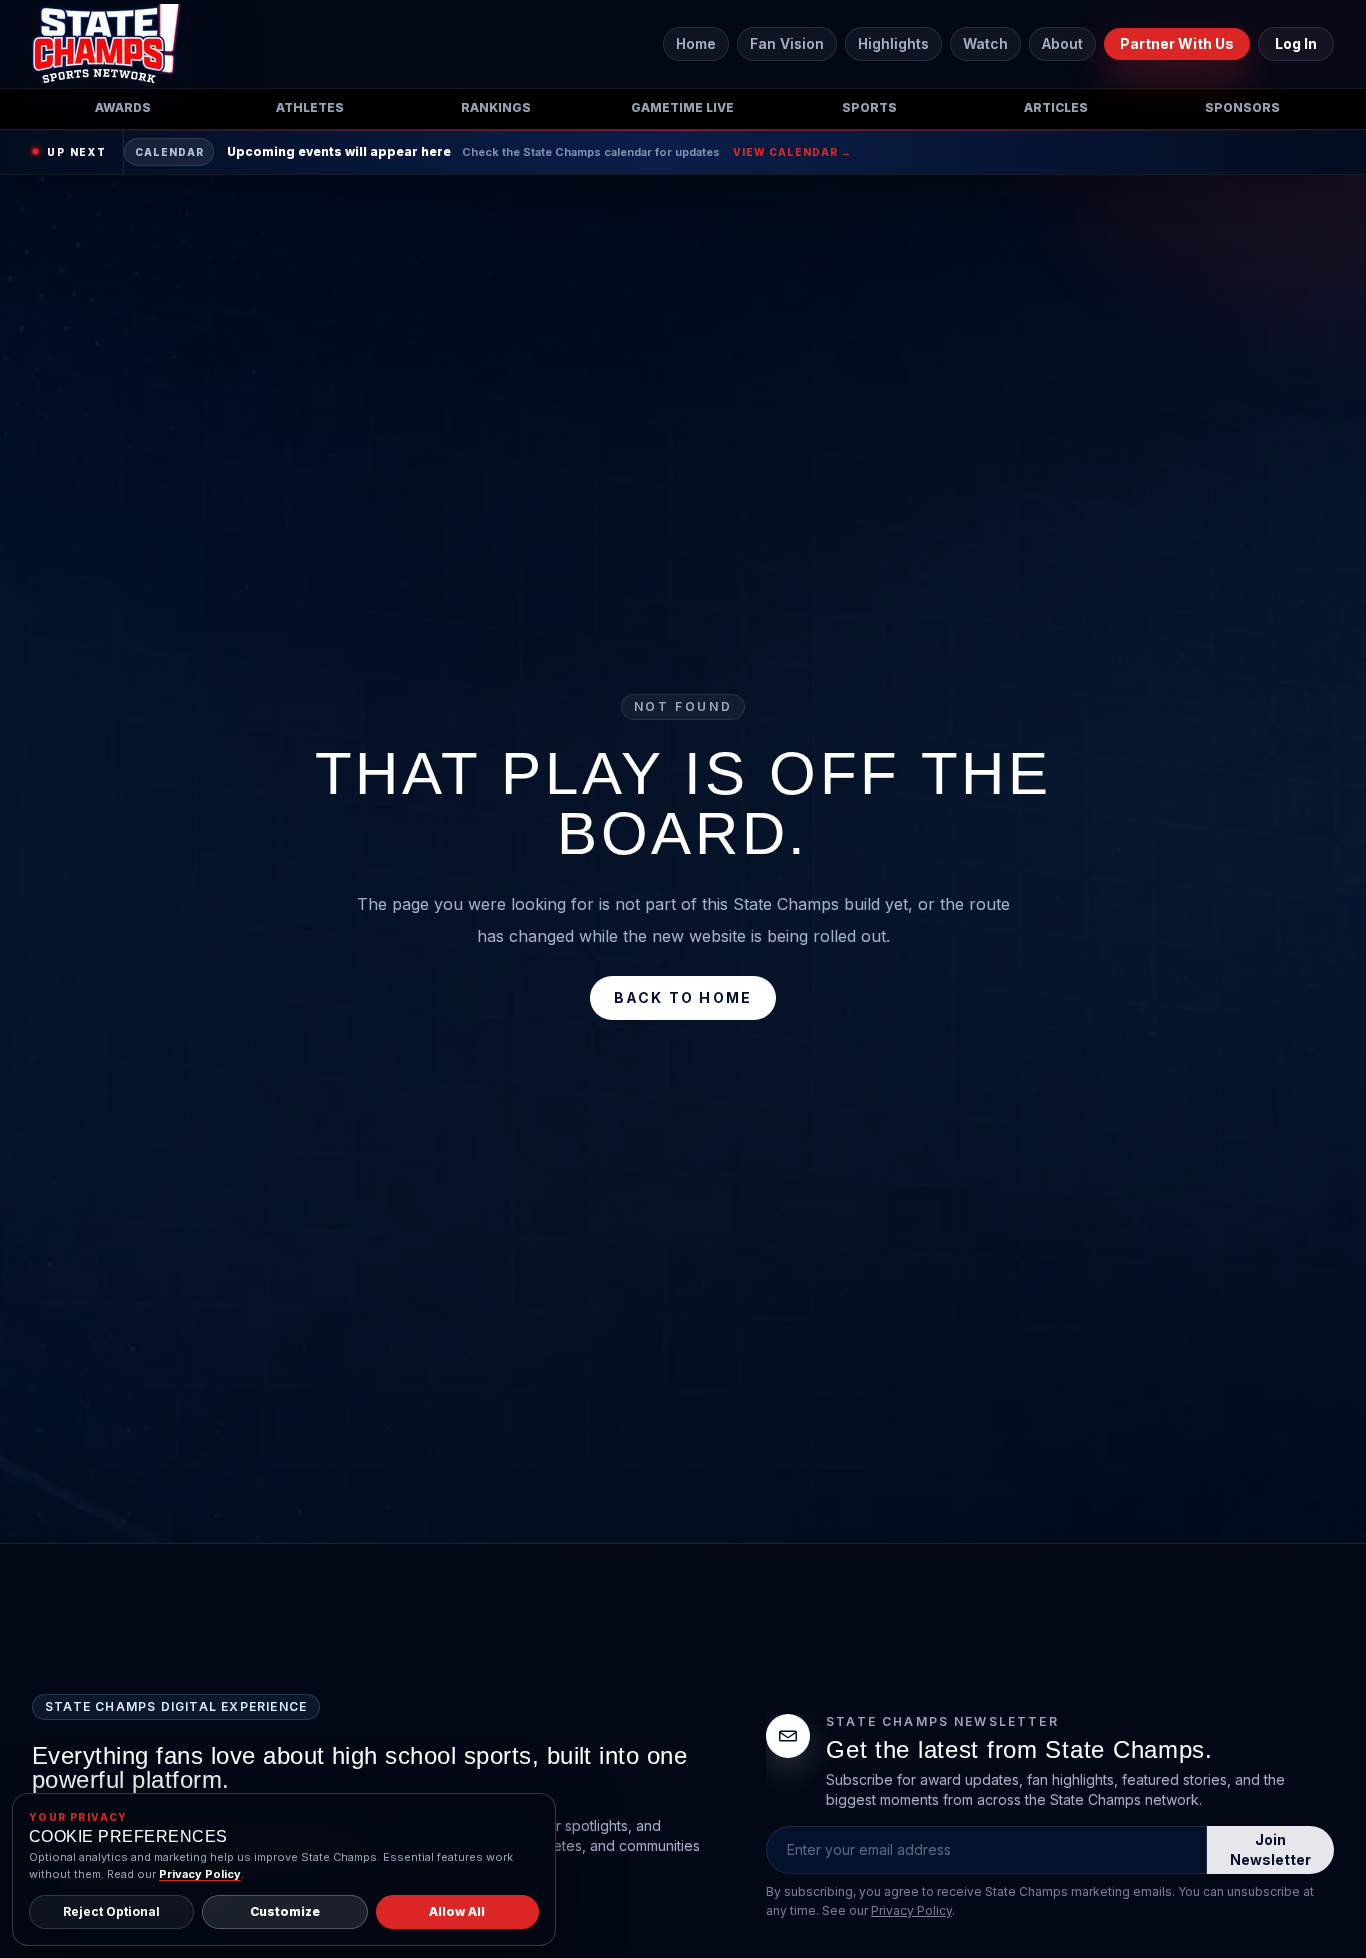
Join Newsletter (1270, 1849)
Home (696, 43)
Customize (285, 1911)
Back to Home (683, 997)
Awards (123, 107)
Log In (1296, 43)
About (1062, 43)
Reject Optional (111, 1911)
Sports (869, 107)
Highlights (893, 43)
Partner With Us (1177, 43)
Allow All (457, 1911)
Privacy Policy (911, 1910)
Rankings (496, 107)
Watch (985, 43)
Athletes (310, 107)
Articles (1056, 107)
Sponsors (1242, 107)
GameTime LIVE (682, 107)
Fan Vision (787, 43)
